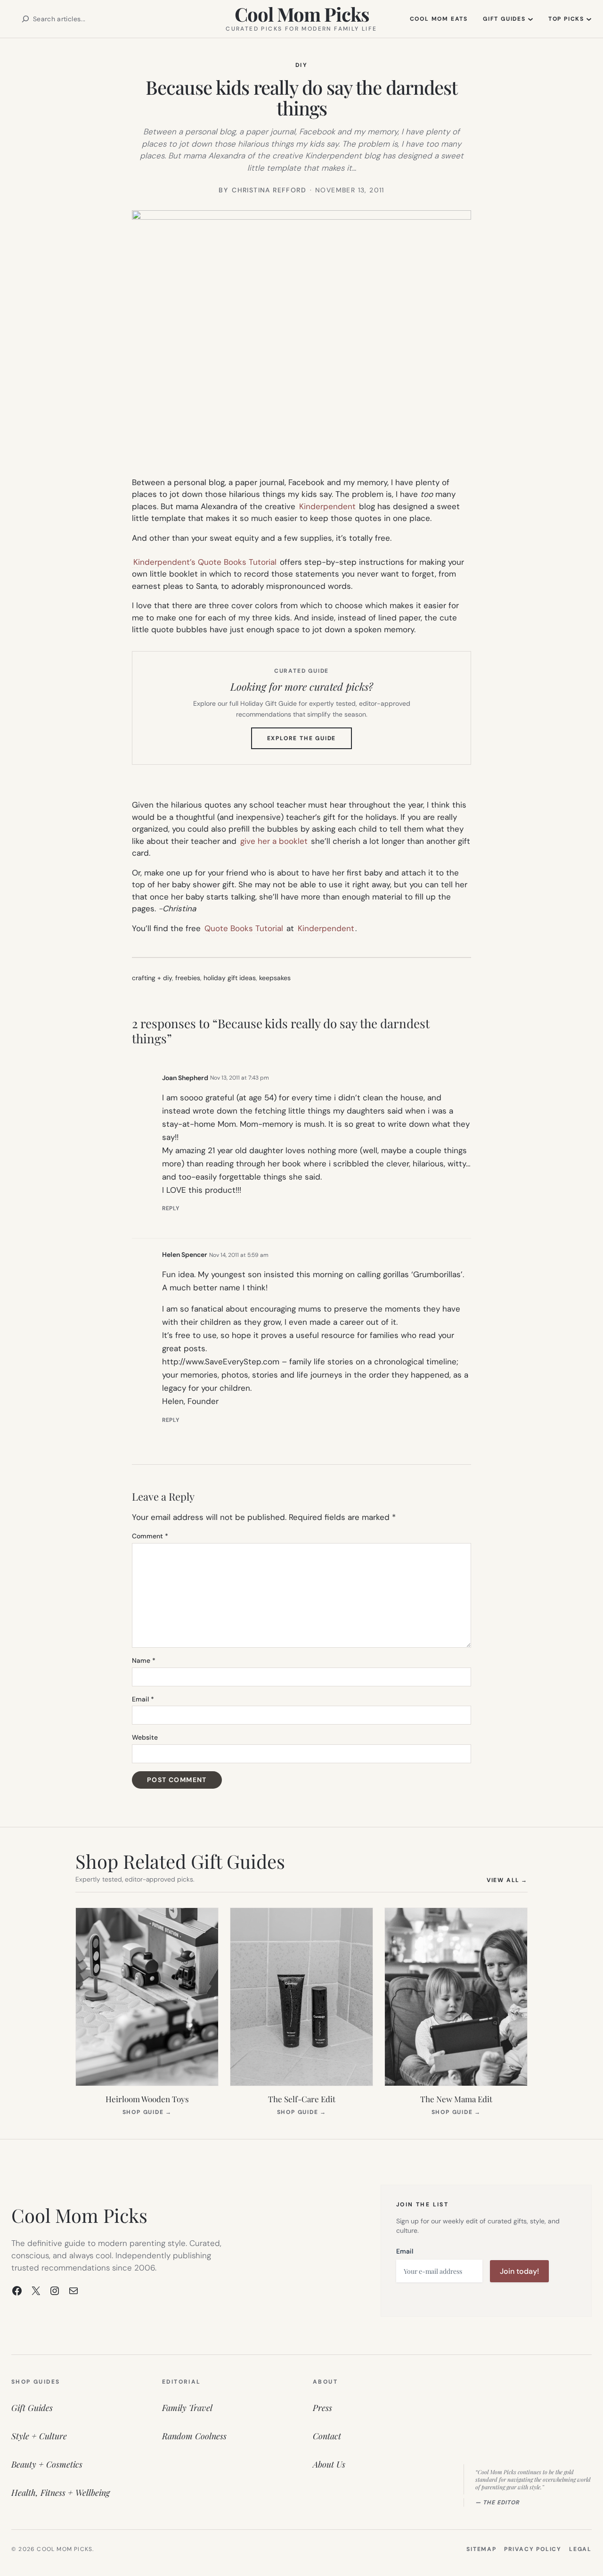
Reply (171, 1208)
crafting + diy (152, 978)
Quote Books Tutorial (244, 928)
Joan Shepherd (185, 1078)
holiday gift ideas (230, 978)
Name (144, 1660)
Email (143, 1699)
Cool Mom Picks (302, 14)
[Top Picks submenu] (589, 19)
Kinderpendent (327, 506)
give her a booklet (274, 841)
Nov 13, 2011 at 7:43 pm (240, 1078)
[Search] (25, 19)
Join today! (519, 2271)
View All (507, 1880)
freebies (188, 978)
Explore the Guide (310, 742)
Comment (150, 1536)
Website (145, 1737)
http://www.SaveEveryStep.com (221, 1362)
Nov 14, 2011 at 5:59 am (239, 1255)
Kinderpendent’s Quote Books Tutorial (205, 562)
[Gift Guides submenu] (530, 19)
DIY (301, 65)
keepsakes (275, 978)
